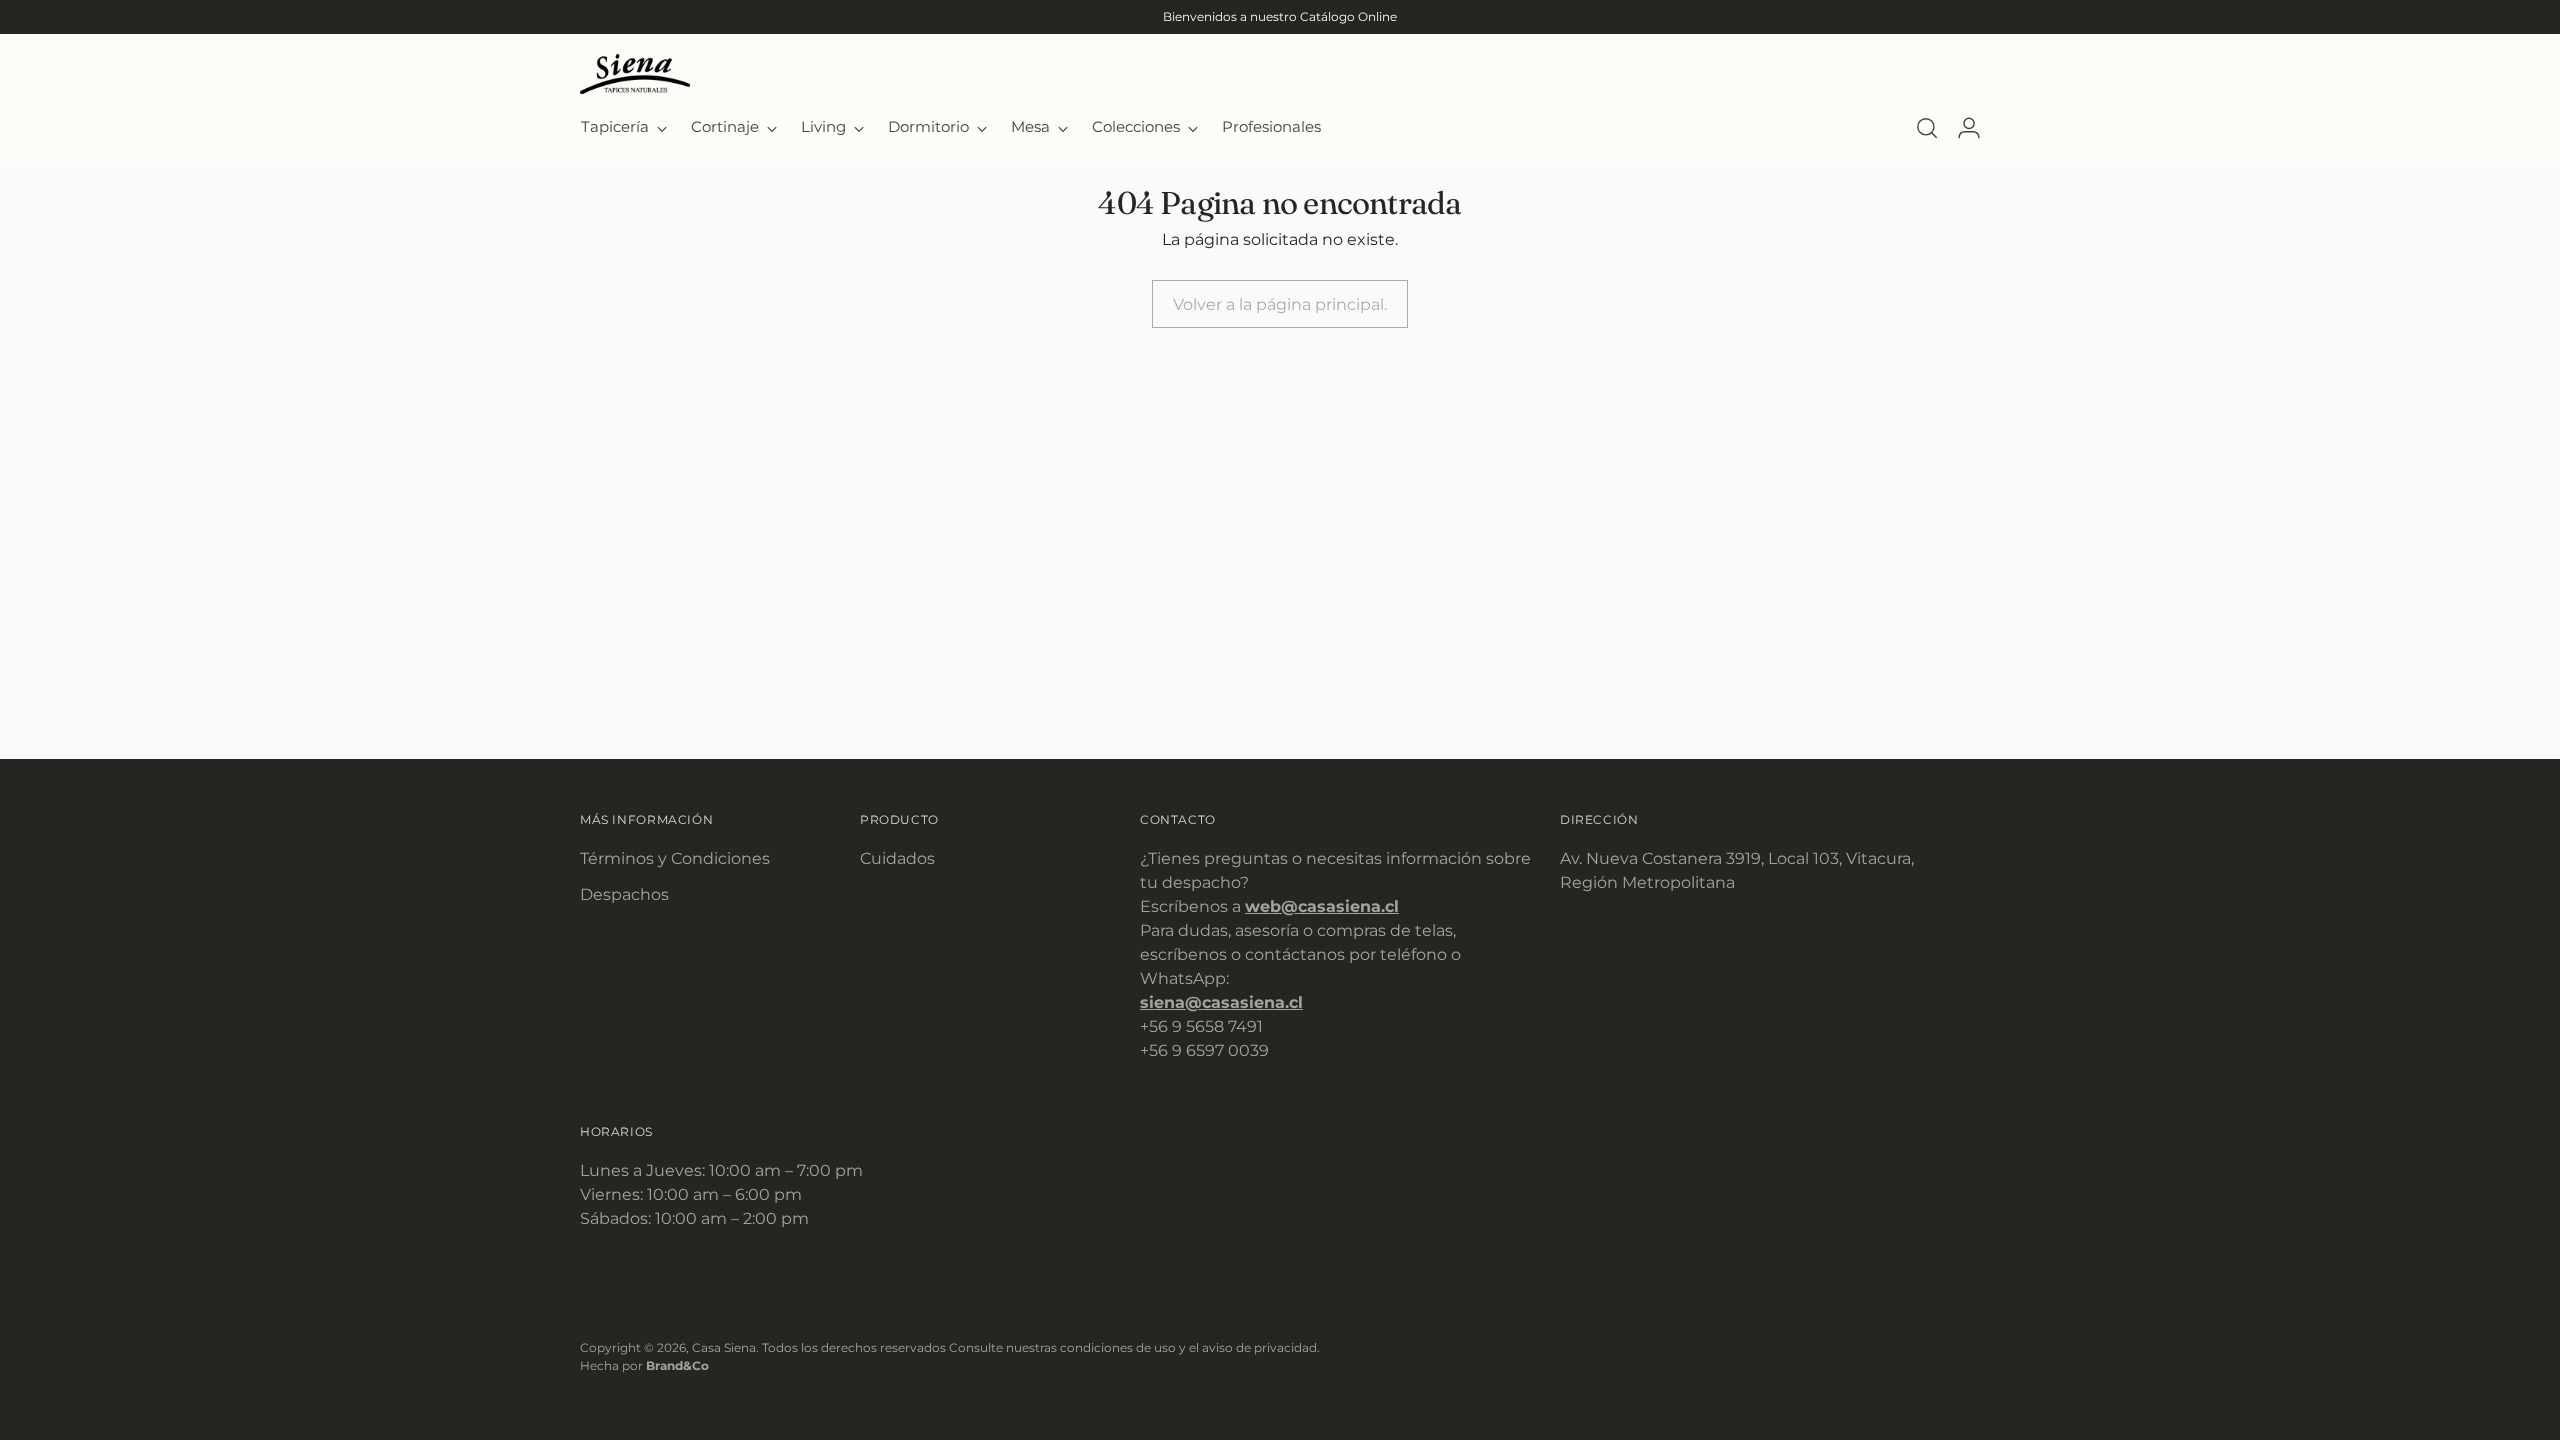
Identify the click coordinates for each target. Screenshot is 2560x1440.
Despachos (624, 894)
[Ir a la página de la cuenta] (1969, 128)
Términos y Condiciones (675, 858)
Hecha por (644, 1365)
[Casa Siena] (635, 74)
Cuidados (897, 858)
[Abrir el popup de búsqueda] (1927, 128)
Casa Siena (724, 1347)
